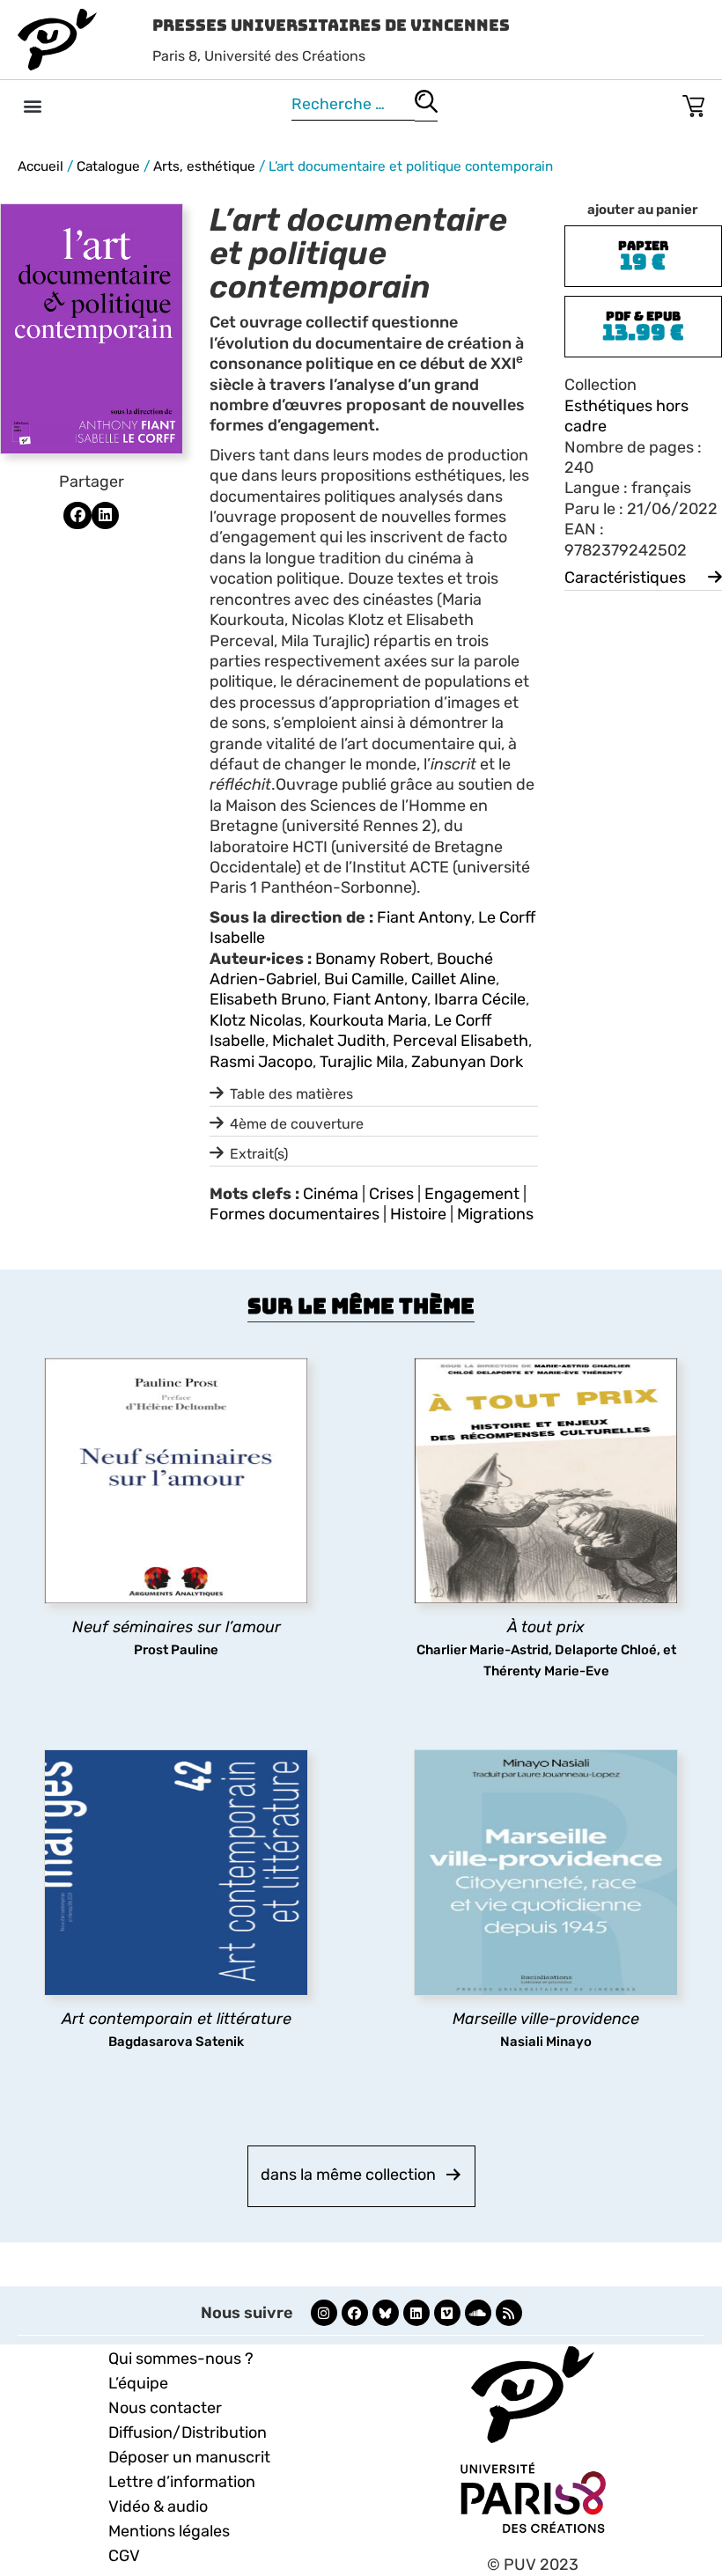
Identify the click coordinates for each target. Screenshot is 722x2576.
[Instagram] (324, 2313)
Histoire (418, 1214)
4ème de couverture (297, 1124)
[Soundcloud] (478, 2313)
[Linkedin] (416, 2313)
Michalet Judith (329, 1041)
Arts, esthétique (204, 166)
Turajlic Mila (362, 1062)
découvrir (167, 1619)
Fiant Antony (424, 917)
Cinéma (331, 1194)
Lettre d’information (182, 2482)
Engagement (472, 1194)
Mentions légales (169, 2531)
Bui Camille (364, 979)
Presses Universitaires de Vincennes (331, 25)
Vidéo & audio (158, 2506)
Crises (391, 1194)
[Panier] (693, 103)
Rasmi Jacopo (261, 1062)
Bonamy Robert (372, 959)
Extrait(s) (259, 1154)
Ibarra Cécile (480, 999)
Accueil (41, 166)
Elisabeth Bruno (268, 999)
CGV (124, 2556)
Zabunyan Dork (467, 1062)
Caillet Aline (453, 979)
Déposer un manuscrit (189, 2457)
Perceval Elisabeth (460, 1041)
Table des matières (291, 1094)
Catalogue (108, 166)
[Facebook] (355, 2313)
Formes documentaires (295, 1214)
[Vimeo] (447, 2313)
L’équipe (138, 2383)
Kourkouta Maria (368, 1020)
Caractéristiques (625, 578)
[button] (32, 105)
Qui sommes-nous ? (181, 2359)
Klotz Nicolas (256, 1020)
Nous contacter (165, 2408)
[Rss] (509, 2313)
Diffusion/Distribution (188, 2432)
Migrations (495, 1214)
